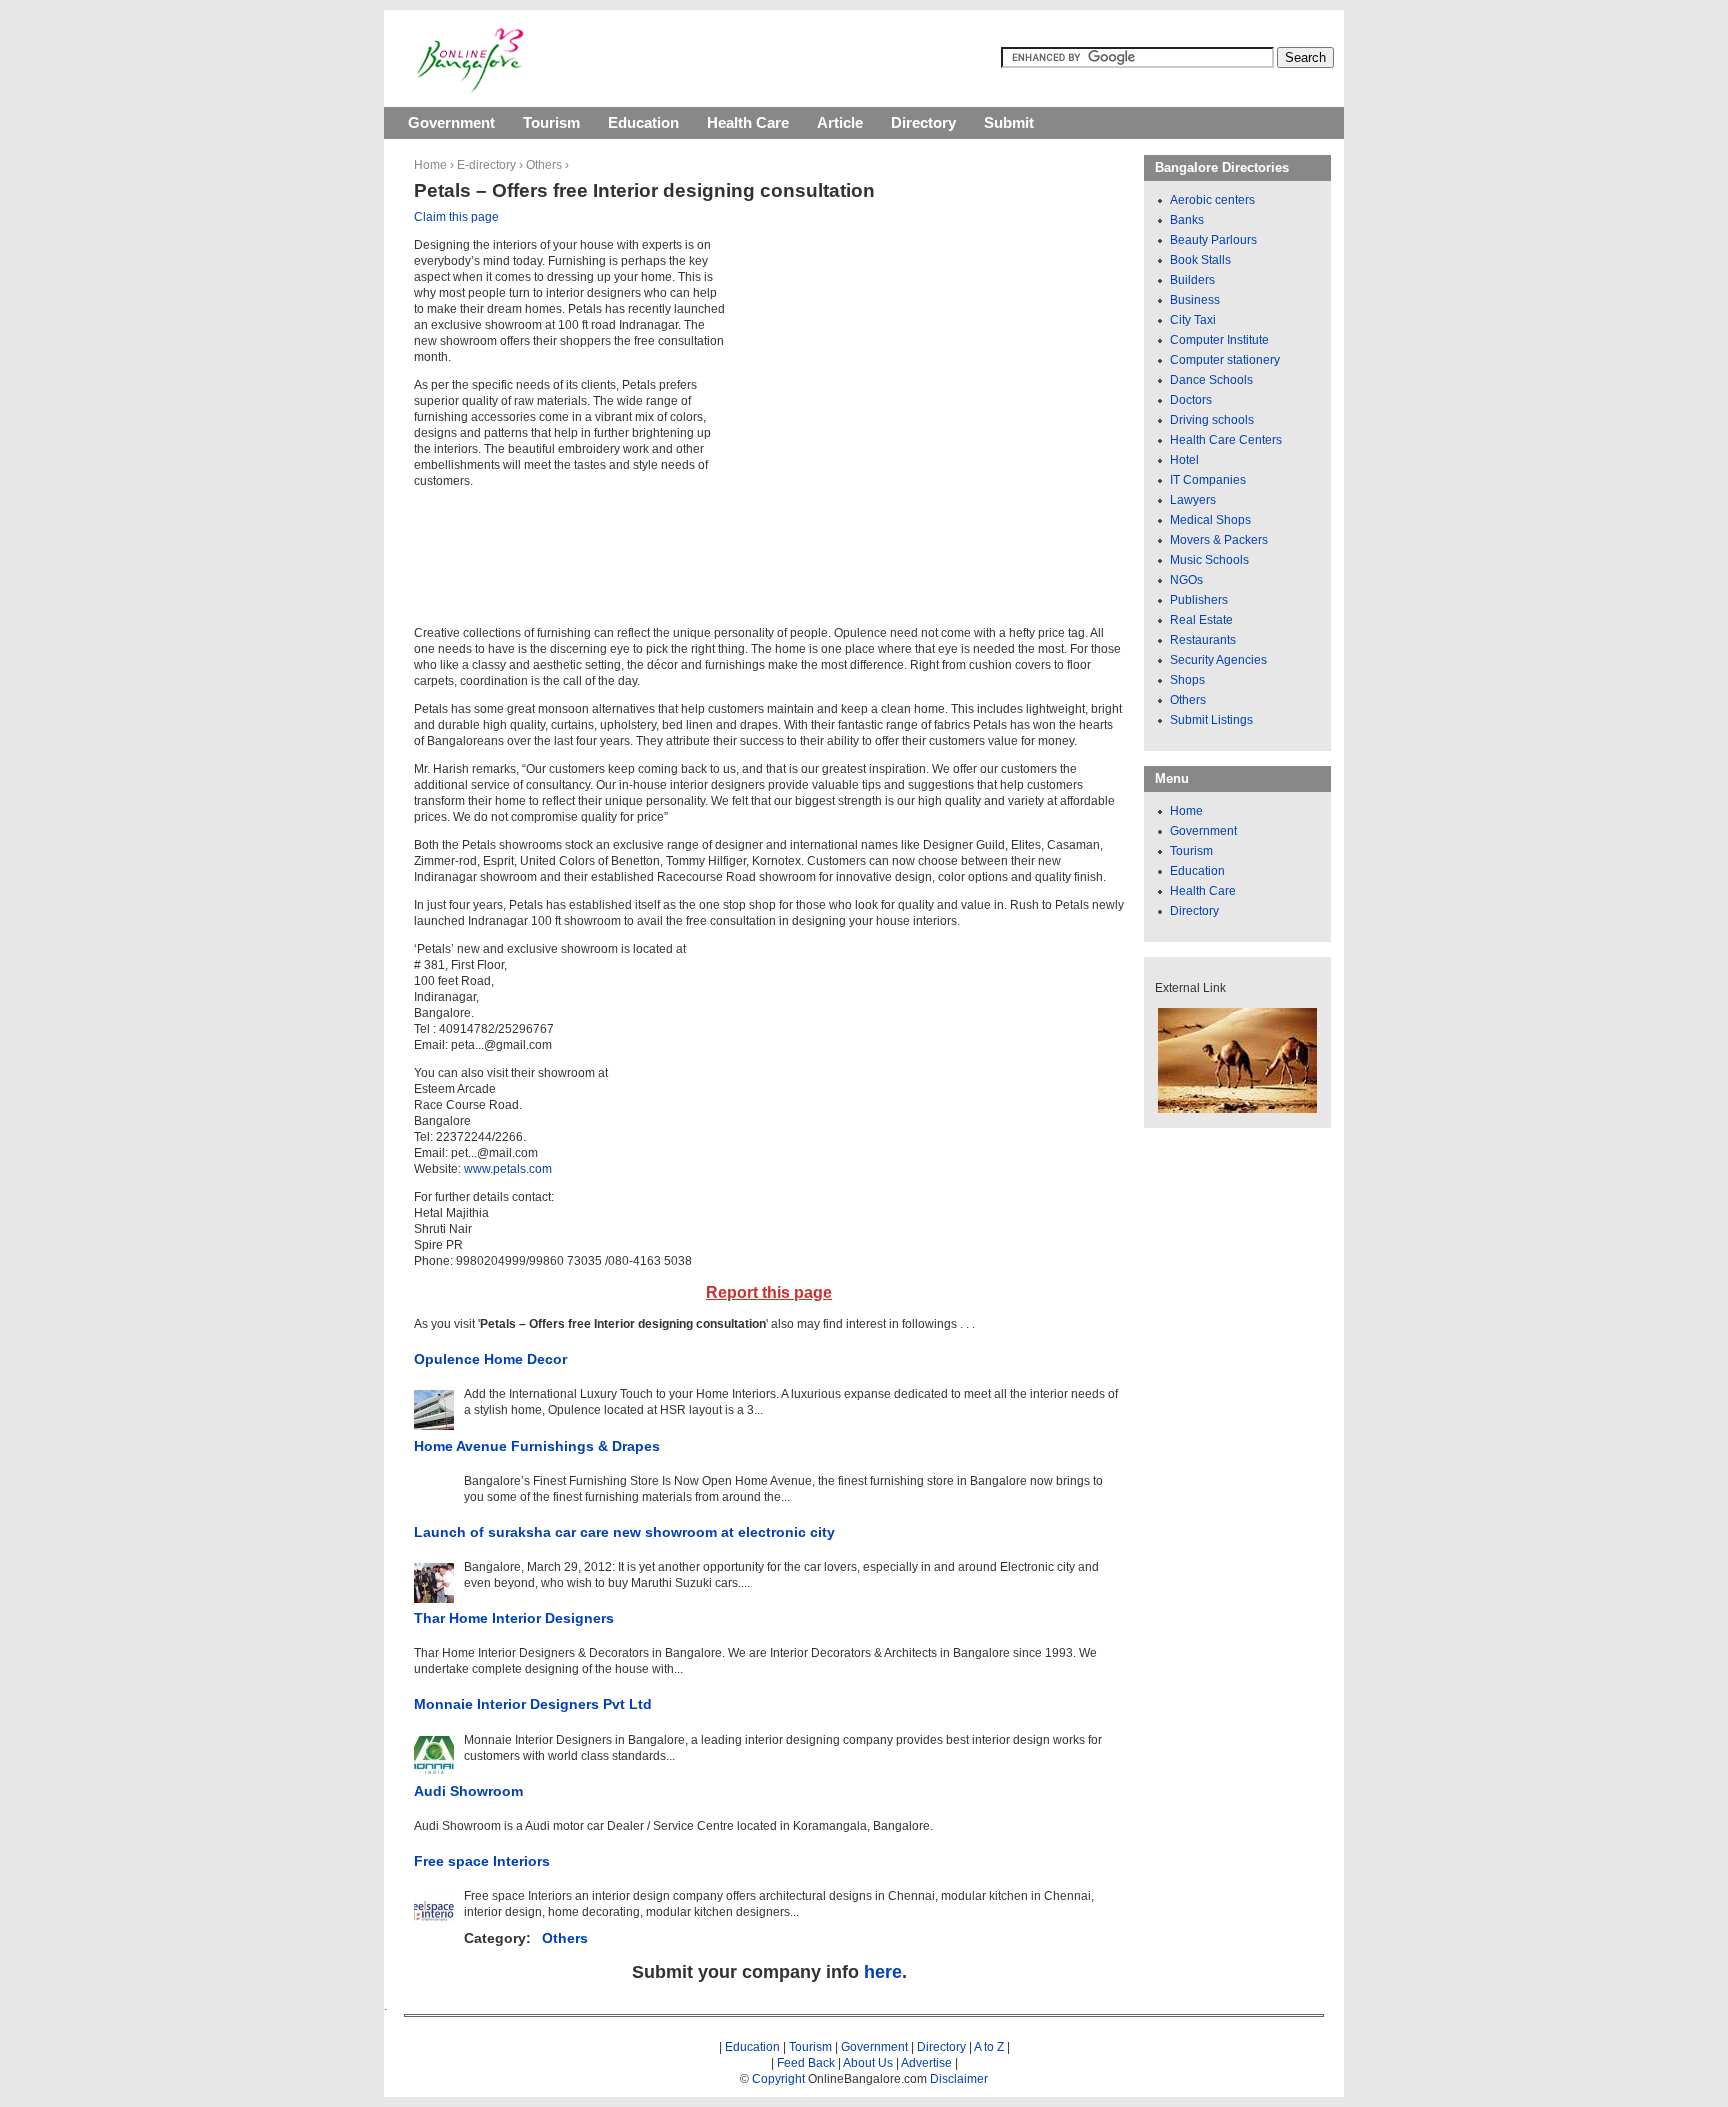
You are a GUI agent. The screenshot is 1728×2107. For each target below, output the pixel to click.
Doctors (1191, 400)
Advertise (926, 2063)
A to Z (989, 2047)
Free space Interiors (482, 1861)
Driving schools (1212, 420)
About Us (868, 2063)
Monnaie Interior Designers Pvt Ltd (533, 1704)
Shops (1187, 680)
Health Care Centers (1226, 440)
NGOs (1186, 580)
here (883, 1972)
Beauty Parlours (1213, 240)
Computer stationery (1225, 360)
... (479, 1045)
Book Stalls (1200, 260)
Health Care (748, 122)
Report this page (769, 1292)
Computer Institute (1219, 340)
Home (430, 165)
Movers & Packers (1219, 540)
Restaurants (1203, 640)
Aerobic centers (1212, 200)
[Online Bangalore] (470, 89)
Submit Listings (1211, 720)
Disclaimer (959, 2079)
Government (451, 122)
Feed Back (806, 2063)
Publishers (1199, 600)
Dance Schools (1211, 380)
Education (643, 122)
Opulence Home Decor (490, 1359)
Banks (1187, 220)
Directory (923, 122)
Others (544, 165)
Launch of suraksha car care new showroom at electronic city (624, 1532)
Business (1195, 300)
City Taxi (1193, 320)
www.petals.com (508, 1169)
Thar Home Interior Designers (514, 1618)
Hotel (1184, 460)
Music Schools (1209, 560)
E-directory (486, 165)
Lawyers (1193, 500)
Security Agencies (1218, 660)
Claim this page (456, 217)
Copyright (778, 2079)
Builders (1192, 280)
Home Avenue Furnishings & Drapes (537, 1446)
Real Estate (1201, 620)
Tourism (551, 122)
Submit (1009, 122)
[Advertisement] (906, 370)
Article (840, 122)
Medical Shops (1210, 520)
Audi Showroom (468, 1791)
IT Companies (1208, 480)
